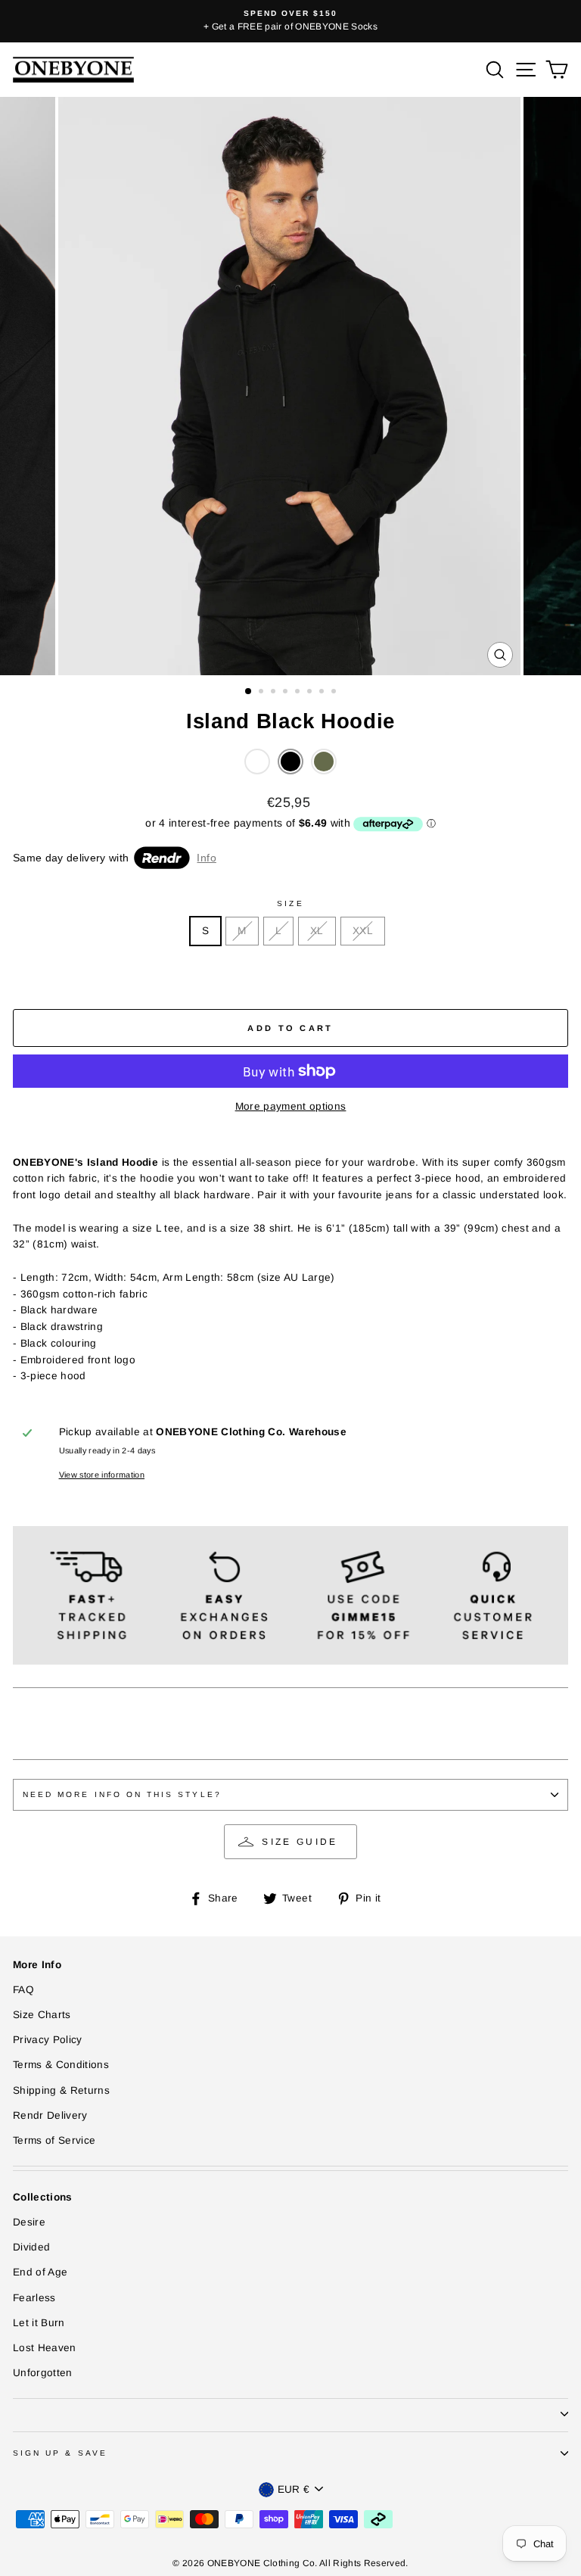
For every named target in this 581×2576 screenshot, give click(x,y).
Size (290, 903)
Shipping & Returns (61, 2090)
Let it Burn (39, 2323)
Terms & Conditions (61, 2065)
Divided (31, 2247)
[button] (257, 762)
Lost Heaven (45, 2348)
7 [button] (323, 693)
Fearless (34, 2298)
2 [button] (263, 693)
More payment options (291, 1106)
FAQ (23, 1990)
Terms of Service (54, 2140)
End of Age (40, 2272)
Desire (29, 2222)
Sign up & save (60, 2453)
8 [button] (335, 693)
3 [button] (275, 693)
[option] (294, 21)
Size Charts (42, 2015)
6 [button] (311, 693)
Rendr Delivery (50, 2115)
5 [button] (299, 693)
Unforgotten (43, 2373)
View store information (102, 1475)
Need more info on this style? (122, 1794)
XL (317, 931)
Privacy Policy (48, 2040)
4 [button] (287, 693)
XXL (363, 931)
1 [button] (249, 692)
